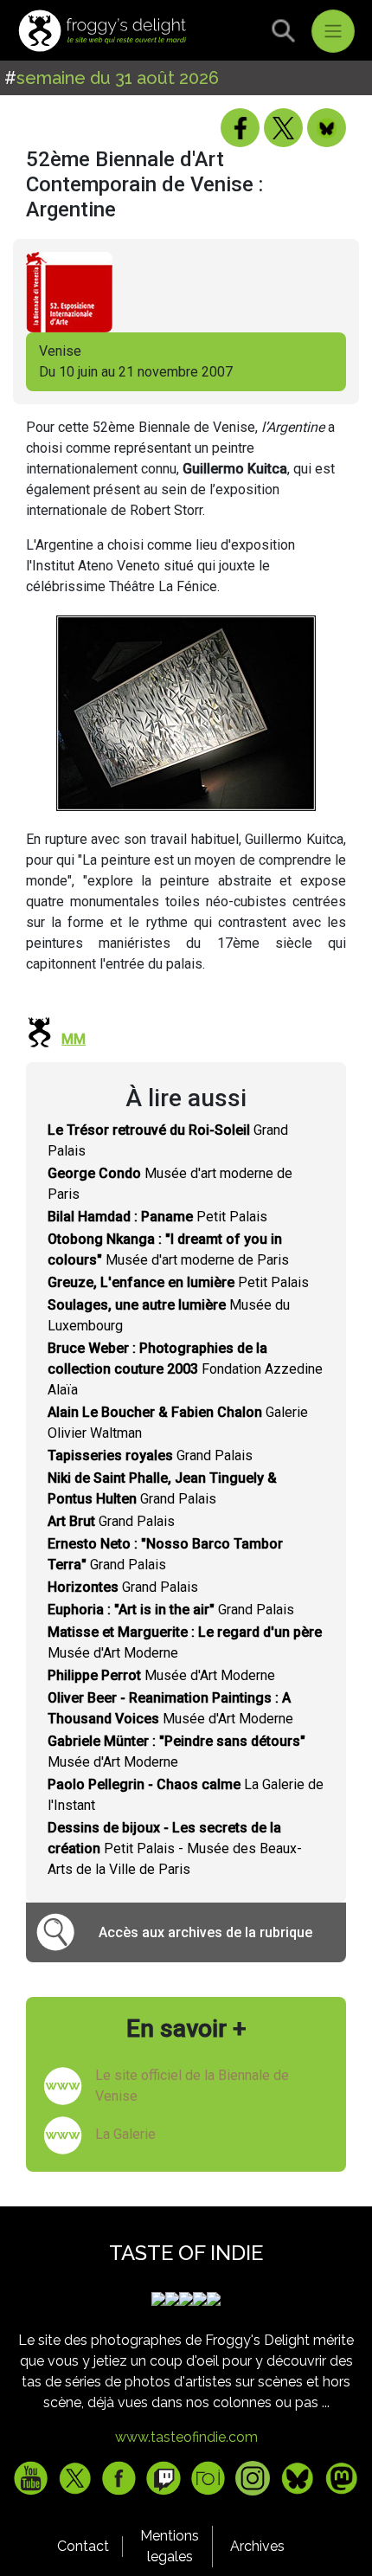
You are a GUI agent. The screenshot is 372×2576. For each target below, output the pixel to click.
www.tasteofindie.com (186, 2437)
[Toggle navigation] (333, 31)
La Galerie (125, 2134)
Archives (257, 2546)
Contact (83, 2546)
